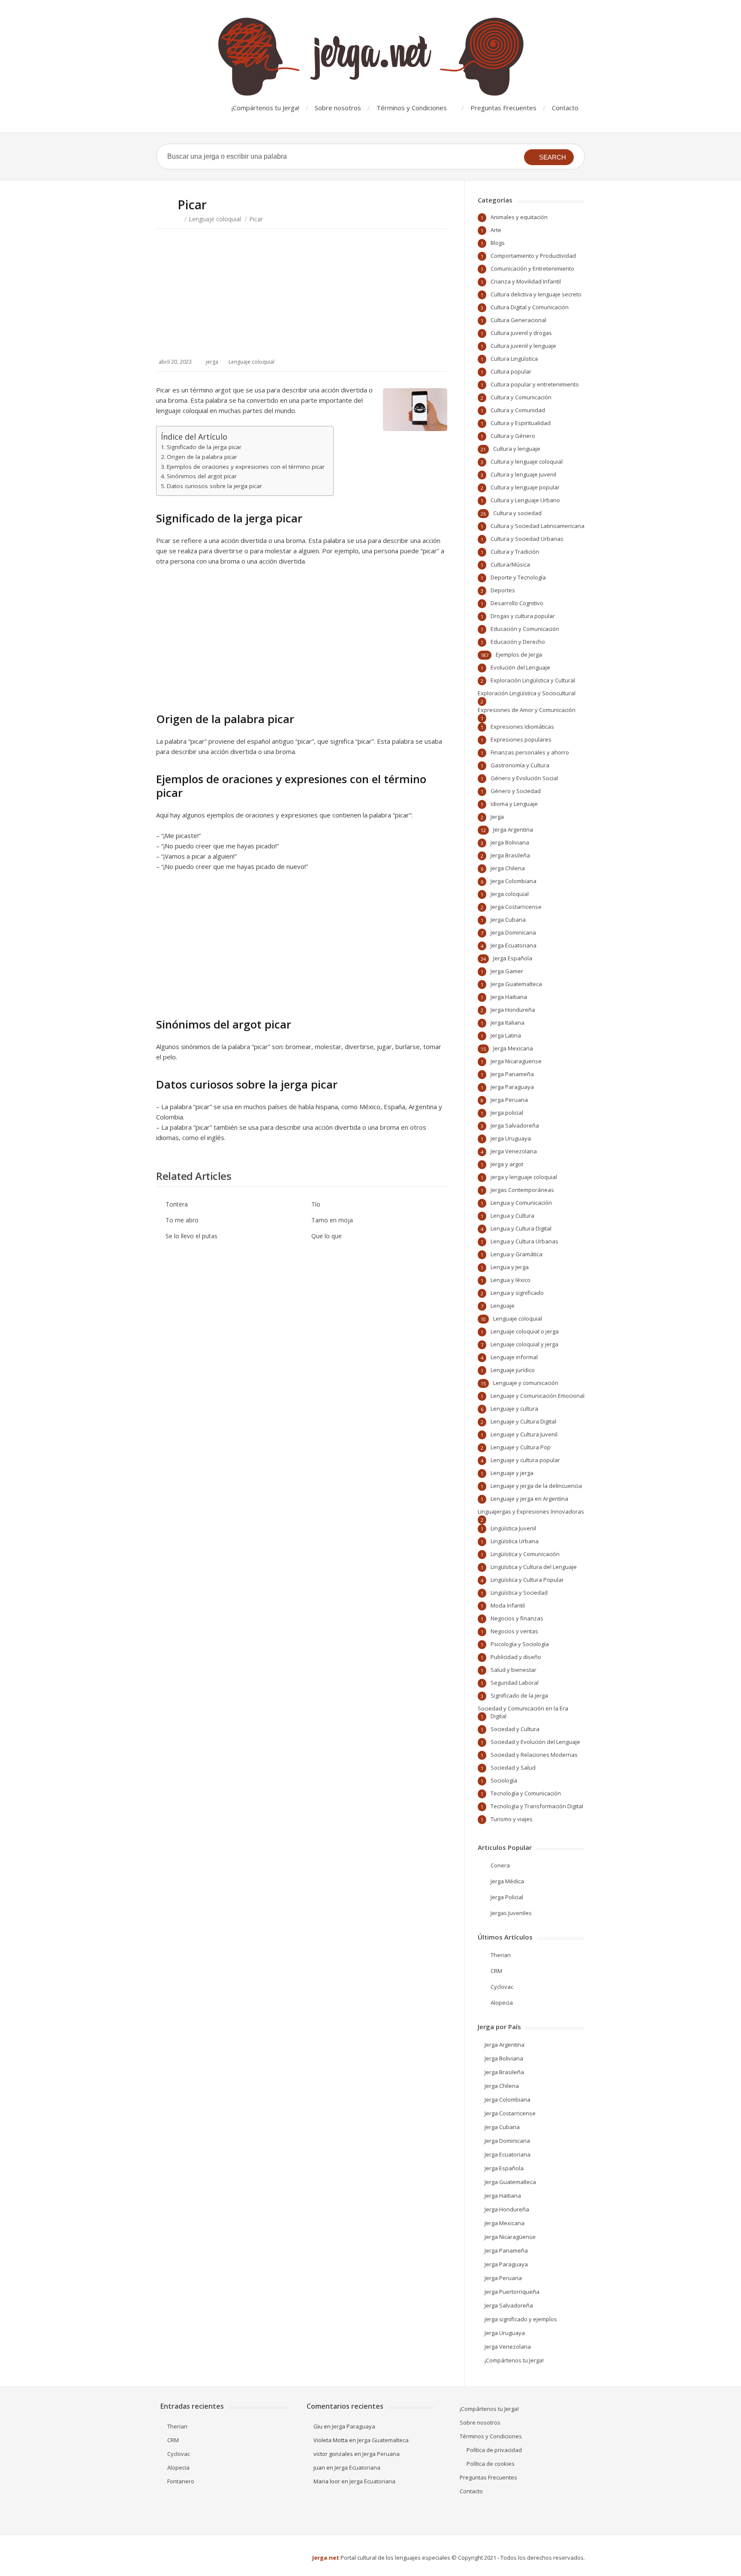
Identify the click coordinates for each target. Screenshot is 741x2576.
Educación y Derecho (518, 642)
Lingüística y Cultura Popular (527, 1580)
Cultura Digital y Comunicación (530, 307)
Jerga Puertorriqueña (512, 2292)
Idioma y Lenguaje (514, 804)
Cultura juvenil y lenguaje (523, 346)
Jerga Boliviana (510, 842)
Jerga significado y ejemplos (521, 2319)
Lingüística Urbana (515, 1541)
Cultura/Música (510, 564)
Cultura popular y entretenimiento (535, 384)
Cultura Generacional (518, 320)
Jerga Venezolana (514, 1151)
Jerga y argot (507, 1164)
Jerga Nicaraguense (516, 1061)
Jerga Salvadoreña (515, 1125)
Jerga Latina (506, 1035)
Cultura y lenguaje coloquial (527, 462)
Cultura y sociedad (517, 513)
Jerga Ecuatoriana (514, 945)
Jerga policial (507, 1113)
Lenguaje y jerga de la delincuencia (536, 1486)
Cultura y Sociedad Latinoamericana (538, 526)
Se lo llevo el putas (191, 1236)
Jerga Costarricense (516, 907)
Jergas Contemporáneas (522, 1190)
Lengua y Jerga (510, 1267)
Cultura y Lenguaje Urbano (525, 500)
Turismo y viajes (512, 1819)
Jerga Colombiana (514, 881)
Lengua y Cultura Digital (521, 1228)
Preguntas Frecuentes (503, 108)
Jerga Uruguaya (511, 1138)
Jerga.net (326, 2558)
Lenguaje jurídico (513, 1370)
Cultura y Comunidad (518, 410)
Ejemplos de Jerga (519, 655)
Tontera (177, 1204)
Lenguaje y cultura (514, 1409)
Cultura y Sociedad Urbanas (527, 539)
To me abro (182, 1220)
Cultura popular (511, 371)
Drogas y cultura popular (523, 616)
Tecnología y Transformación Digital (537, 1806)
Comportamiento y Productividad (533, 256)
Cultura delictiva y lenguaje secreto (536, 294)
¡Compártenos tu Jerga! (265, 108)
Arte (496, 230)
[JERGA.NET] (370, 57)
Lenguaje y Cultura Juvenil (524, 1434)
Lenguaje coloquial (215, 219)
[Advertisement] (302, 302)
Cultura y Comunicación (521, 397)
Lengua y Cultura (512, 1216)
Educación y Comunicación (525, 629)
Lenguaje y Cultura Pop (521, 1447)
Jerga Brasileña (510, 855)
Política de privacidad (494, 2450)
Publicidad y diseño (516, 1657)
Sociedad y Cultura (515, 1729)
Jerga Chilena (508, 868)
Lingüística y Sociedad (519, 1593)
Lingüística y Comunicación (525, 1554)
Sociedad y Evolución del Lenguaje (535, 1742)
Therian (501, 1955)
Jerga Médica (507, 1881)
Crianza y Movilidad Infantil (526, 281)
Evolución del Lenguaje (520, 667)
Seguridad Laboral (515, 1683)
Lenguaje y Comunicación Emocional (538, 1396)
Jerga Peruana (509, 1100)
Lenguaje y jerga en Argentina (529, 1499)
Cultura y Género (513, 436)
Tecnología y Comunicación (526, 1793)
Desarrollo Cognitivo (517, 603)
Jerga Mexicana (513, 1048)
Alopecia (502, 2003)
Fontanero (181, 2481)
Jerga (497, 817)
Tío (316, 1204)
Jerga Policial (507, 1897)
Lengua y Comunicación (521, 1203)
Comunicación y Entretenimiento (532, 268)
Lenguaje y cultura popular (525, 1460)
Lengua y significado (517, 1293)
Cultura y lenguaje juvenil (523, 474)
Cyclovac (502, 1987)
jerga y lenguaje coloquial (524, 1177)
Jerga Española (513, 958)
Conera (500, 1865)
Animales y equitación (519, 217)
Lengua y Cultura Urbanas (524, 1241)
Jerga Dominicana (513, 932)
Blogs (498, 243)
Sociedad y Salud (513, 1768)
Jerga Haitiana (509, 997)
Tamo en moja (332, 1220)
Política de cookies (491, 2464)
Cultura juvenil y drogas (521, 333)
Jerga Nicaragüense (510, 2237)
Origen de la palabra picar (202, 457)
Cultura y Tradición (515, 552)
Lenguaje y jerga (512, 1473)
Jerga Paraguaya (512, 1087)
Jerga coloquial (510, 894)
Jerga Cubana (508, 920)
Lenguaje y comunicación (526, 1383)
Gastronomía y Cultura (520, 765)
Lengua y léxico (511, 1280)
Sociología (504, 1780)
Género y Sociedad (516, 791)
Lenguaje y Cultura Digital (523, 1421)
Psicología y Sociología (520, 1644)
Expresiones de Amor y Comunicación (527, 710)
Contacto (565, 108)
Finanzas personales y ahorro (530, 752)
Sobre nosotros (338, 108)
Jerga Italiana (508, 1023)
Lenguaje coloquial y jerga (524, 1344)
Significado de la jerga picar (204, 447)
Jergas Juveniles (511, 1913)
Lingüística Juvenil (513, 1528)
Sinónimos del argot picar (202, 476)
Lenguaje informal (514, 1357)
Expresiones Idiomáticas (522, 727)
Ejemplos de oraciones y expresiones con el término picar (246, 467)
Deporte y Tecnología (518, 577)
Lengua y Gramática (517, 1254)
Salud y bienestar (514, 1670)
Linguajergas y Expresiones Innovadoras (531, 1511)
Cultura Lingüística (514, 359)
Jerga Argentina (513, 830)
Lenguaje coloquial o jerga (525, 1331)
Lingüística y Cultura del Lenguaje (534, 1567)
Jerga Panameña (512, 1074)
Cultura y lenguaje (517, 449)
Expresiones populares (521, 739)
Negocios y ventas (514, 1631)
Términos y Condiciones (412, 108)
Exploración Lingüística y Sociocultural (527, 693)
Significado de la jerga (519, 1695)
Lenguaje (503, 1306)
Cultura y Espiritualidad (521, 423)
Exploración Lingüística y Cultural (533, 680)
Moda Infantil (508, 1605)
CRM (496, 1971)
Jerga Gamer (507, 971)
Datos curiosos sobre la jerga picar (214, 486)
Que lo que (327, 1236)
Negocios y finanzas (517, 1618)
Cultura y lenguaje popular (525, 487)
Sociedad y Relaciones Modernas (534, 1755)
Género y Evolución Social (524, 778)
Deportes (503, 590)
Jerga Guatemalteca (516, 984)
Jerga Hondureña (513, 1010)
